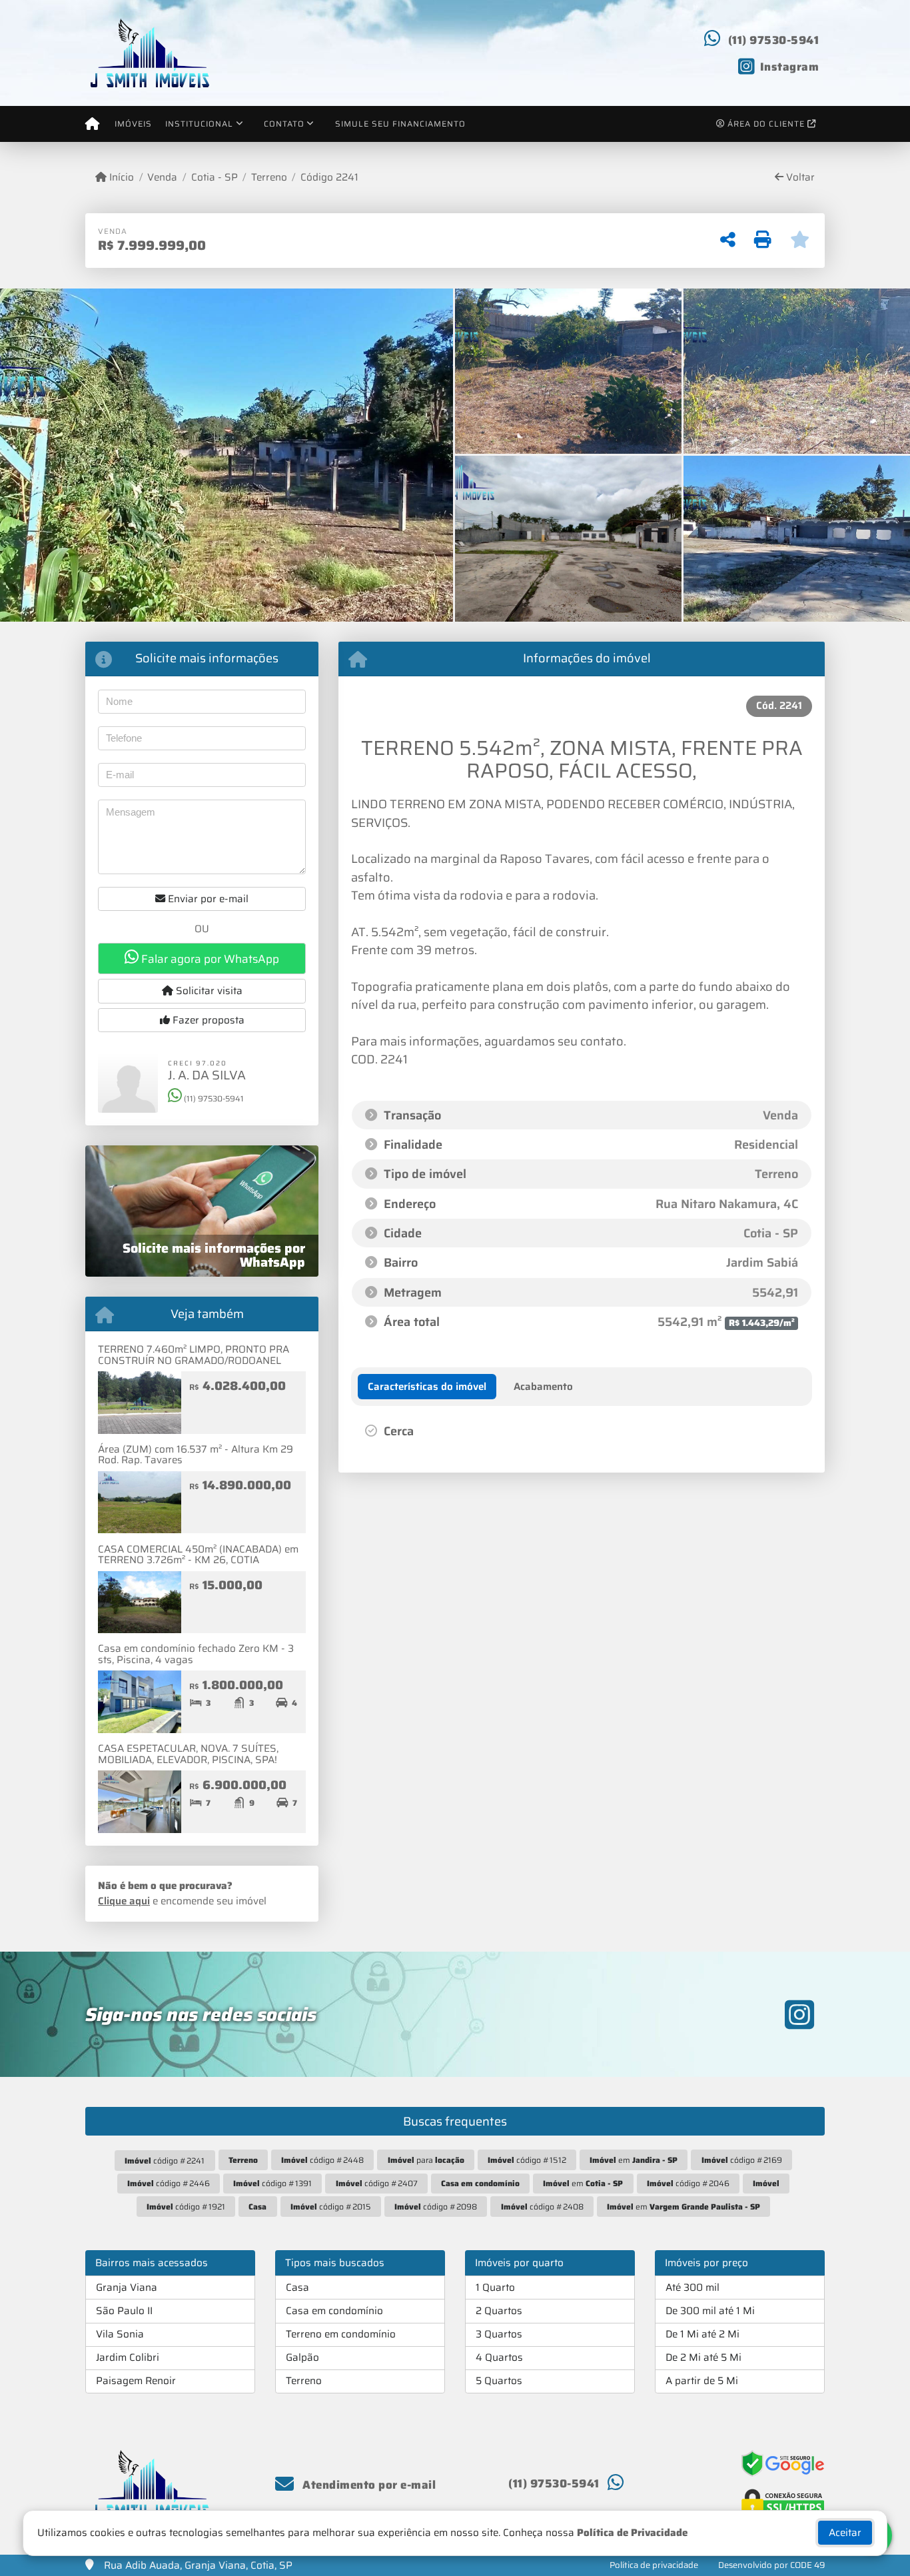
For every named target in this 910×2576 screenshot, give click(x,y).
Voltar (799, 178)
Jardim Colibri (128, 2357)
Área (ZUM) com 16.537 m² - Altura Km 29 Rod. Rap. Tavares (196, 1455)
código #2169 (742, 2160)
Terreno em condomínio (341, 2334)
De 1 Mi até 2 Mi (702, 2334)
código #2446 (169, 2183)
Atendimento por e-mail (368, 2485)
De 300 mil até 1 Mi (710, 2311)
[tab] (427, 1387)
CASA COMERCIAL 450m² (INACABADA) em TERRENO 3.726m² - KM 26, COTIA (198, 1555)
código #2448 (322, 2160)
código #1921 (186, 2207)
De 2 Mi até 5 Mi (703, 2357)
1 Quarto (495, 2287)
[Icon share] (799, 2014)
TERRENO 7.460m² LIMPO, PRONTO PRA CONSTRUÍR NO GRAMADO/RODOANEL (194, 1355)
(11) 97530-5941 (774, 40)
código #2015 (331, 2207)
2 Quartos (499, 2311)
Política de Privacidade (632, 2533)
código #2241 (165, 2161)
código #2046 (688, 2183)
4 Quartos (499, 2357)
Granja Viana (127, 2287)
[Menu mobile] (92, 124)
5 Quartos (499, 2381)
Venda (162, 178)
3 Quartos (499, 2334)
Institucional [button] (199, 124)
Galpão (302, 2357)
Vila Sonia (120, 2334)
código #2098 (436, 2207)
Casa (297, 2287)
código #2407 (377, 2183)
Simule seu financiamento (400, 124)
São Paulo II (124, 2311)
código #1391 (272, 2183)
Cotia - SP (214, 178)
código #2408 (542, 2207)
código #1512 (527, 2160)
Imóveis (133, 124)
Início (120, 178)
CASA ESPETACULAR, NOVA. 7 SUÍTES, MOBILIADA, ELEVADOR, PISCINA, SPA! (188, 1754)
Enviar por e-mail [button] (207, 899)
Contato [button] (284, 124)
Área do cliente (766, 124)
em (634, 2160)
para (426, 2160)
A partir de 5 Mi (702, 2381)
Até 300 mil (692, 2287)
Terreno (269, 178)
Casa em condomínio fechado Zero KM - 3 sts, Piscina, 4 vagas (196, 1654)
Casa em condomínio (334, 2311)
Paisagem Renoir (136, 2381)
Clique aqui (124, 1901)
